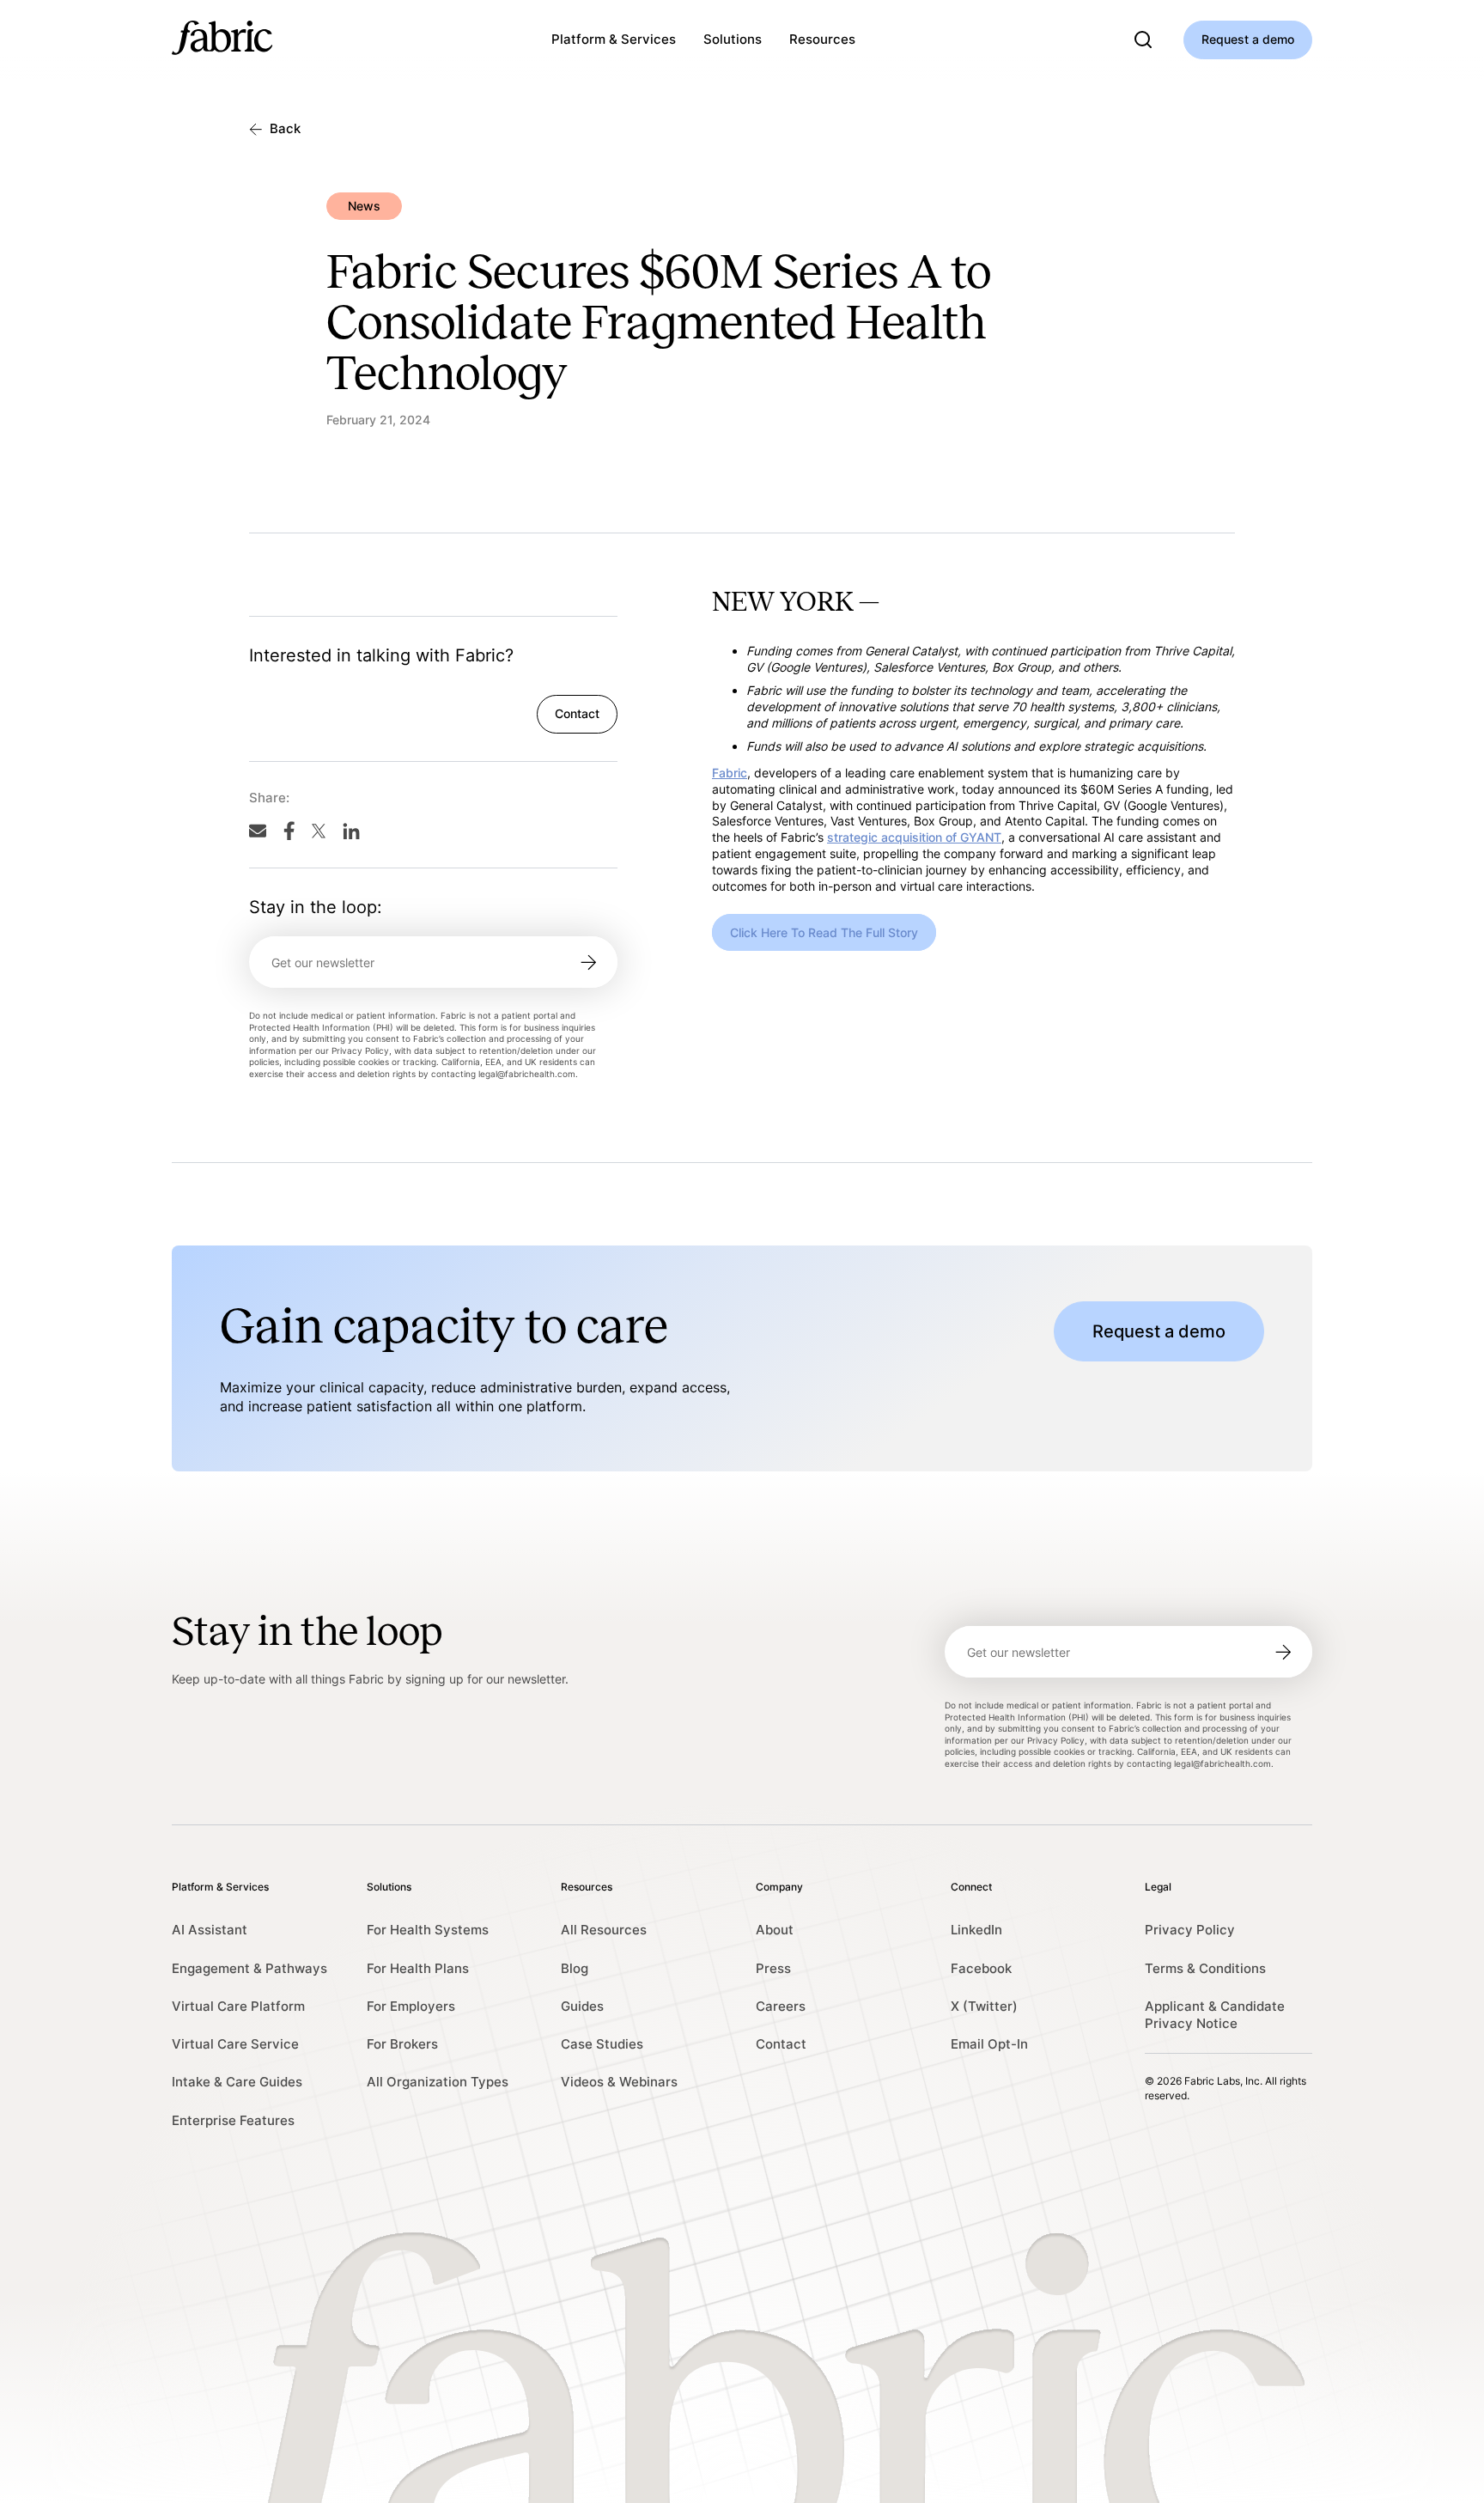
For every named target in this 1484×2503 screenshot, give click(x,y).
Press (773, 1968)
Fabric (730, 773)
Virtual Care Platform (238, 2006)
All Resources (604, 1930)
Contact (577, 713)
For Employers (411, 2006)
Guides (582, 2006)
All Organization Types (438, 2082)
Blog (575, 1968)
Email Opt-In (989, 2044)
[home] (222, 40)
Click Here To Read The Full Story (824, 932)
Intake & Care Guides (237, 2082)
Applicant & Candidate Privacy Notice (1215, 2015)
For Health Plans (418, 1968)
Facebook (981, 1968)
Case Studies (602, 2044)
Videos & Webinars (619, 2082)
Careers (781, 2006)
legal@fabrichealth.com (527, 1074)
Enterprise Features (233, 2120)
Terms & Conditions (1205, 1968)
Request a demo (1248, 39)
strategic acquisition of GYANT (914, 837)
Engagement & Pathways (249, 1968)
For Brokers (402, 2044)
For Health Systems (428, 1930)
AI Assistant (210, 1930)
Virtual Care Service (235, 2044)
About (775, 1930)
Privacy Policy (1190, 1930)
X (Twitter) (984, 2006)
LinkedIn (976, 1930)
